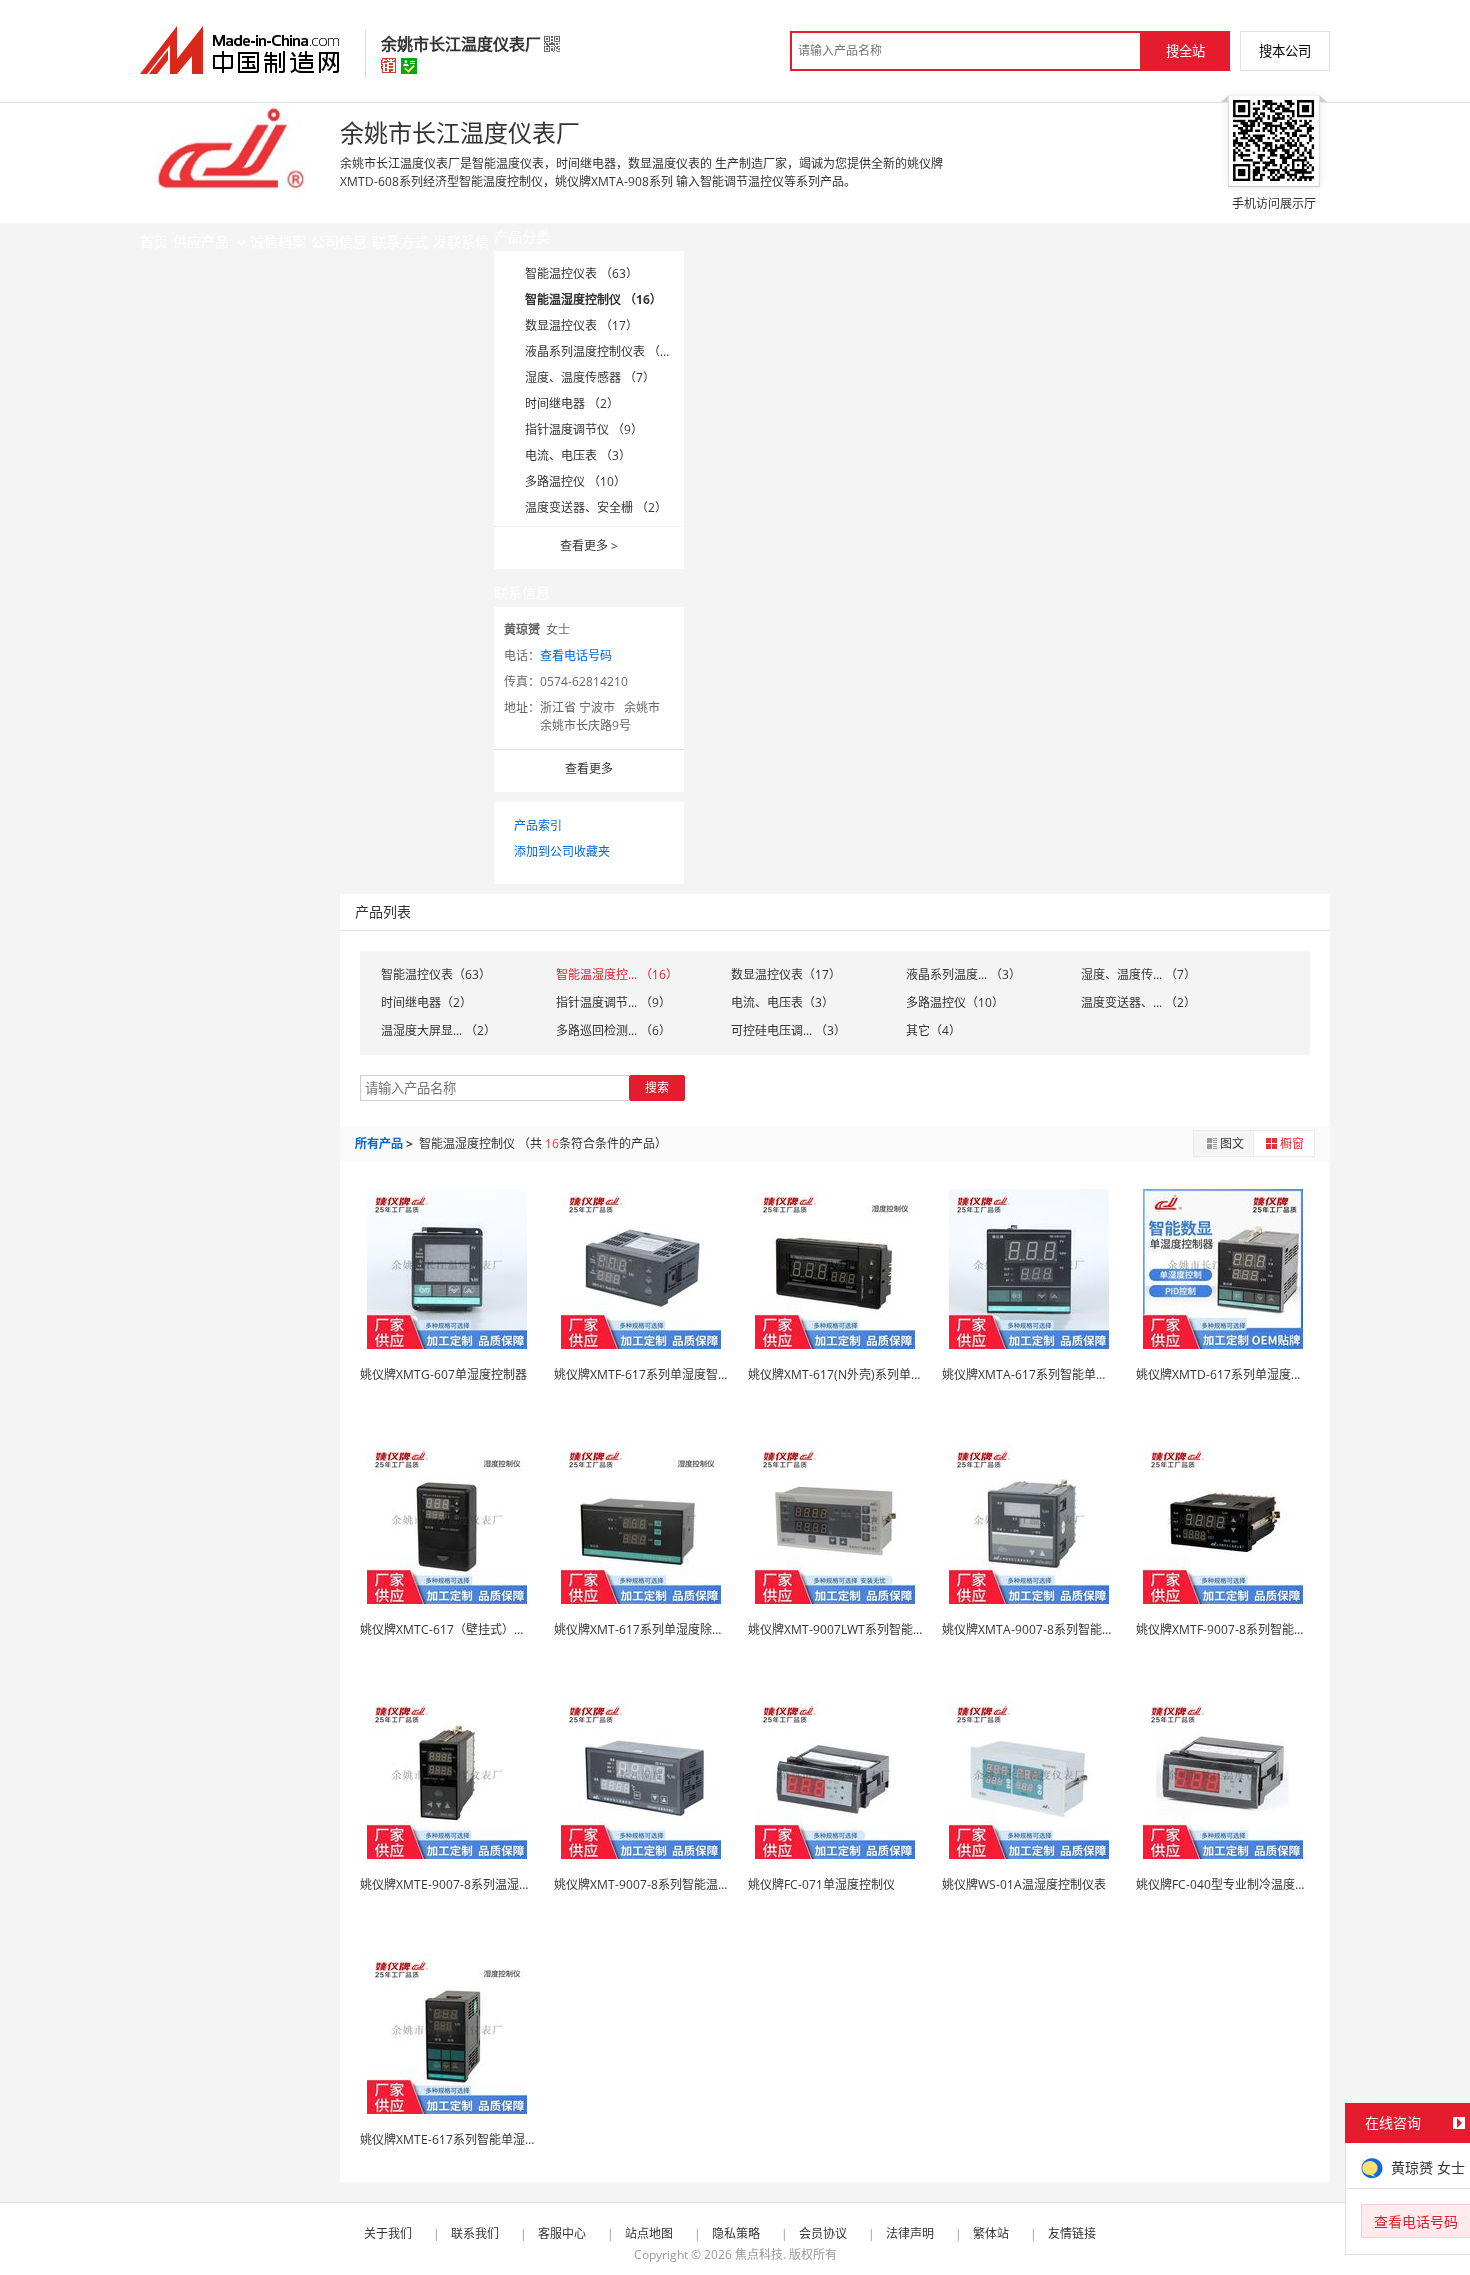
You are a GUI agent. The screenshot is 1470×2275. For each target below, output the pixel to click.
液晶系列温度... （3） (963, 974)
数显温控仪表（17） (786, 974)
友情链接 (1072, 2233)
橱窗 (1292, 1143)
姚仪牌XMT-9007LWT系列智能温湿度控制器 (866, 1629)
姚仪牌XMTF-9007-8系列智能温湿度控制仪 (1251, 1629)
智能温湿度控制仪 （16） (593, 299)
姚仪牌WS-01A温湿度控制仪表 (1024, 1884)
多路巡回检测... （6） (613, 1030)
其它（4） (933, 1030)
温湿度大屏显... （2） (438, 1030)
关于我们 (388, 2233)
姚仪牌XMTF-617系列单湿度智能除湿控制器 (672, 1374)
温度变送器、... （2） (1138, 1002)
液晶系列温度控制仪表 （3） (602, 351)
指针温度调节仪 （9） (584, 429)
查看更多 (589, 545)
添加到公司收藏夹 (562, 851)
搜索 (657, 1087)
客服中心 (562, 2233)
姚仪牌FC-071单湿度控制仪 (821, 1884)
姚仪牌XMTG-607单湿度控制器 (443, 1374)
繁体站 (991, 2233)
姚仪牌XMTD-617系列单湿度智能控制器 (1243, 1374)
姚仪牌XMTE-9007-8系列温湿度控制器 (463, 1884)
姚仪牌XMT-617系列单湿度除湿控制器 (657, 1629)
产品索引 (538, 825)
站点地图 (649, 2233)
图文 (1232, 1143)
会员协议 (823, 2233)
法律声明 (910, 2233)
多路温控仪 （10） (575, 481)
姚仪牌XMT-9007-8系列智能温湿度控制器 (666, 1884)
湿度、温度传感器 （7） (590, 377)
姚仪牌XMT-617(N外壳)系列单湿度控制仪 (859, 1374)
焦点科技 (759, 2254)
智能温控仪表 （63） (581, 273)
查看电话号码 (576, 655)
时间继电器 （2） (572, 403)
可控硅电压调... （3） (788, 1030)
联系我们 (475, 2233)
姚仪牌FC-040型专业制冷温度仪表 (1227, 1884)
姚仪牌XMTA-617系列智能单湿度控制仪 (1049, 1374)
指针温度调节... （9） (613, 1002)
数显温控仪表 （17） (581, 325)
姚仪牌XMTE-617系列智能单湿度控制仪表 (472, 2139)
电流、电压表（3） (782, 1002)
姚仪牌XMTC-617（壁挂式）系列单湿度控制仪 (485, 1629)
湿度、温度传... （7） (1138, 974)
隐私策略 (736, 2233)
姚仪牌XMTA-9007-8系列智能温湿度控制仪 (1058, 1629)
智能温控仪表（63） (436, 974)
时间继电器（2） (426, 1002)
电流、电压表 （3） (578, 455)
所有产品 (379, 1143)
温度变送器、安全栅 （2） (596, 507)
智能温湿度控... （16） (617, 974)
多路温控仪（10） (955, 1002)
